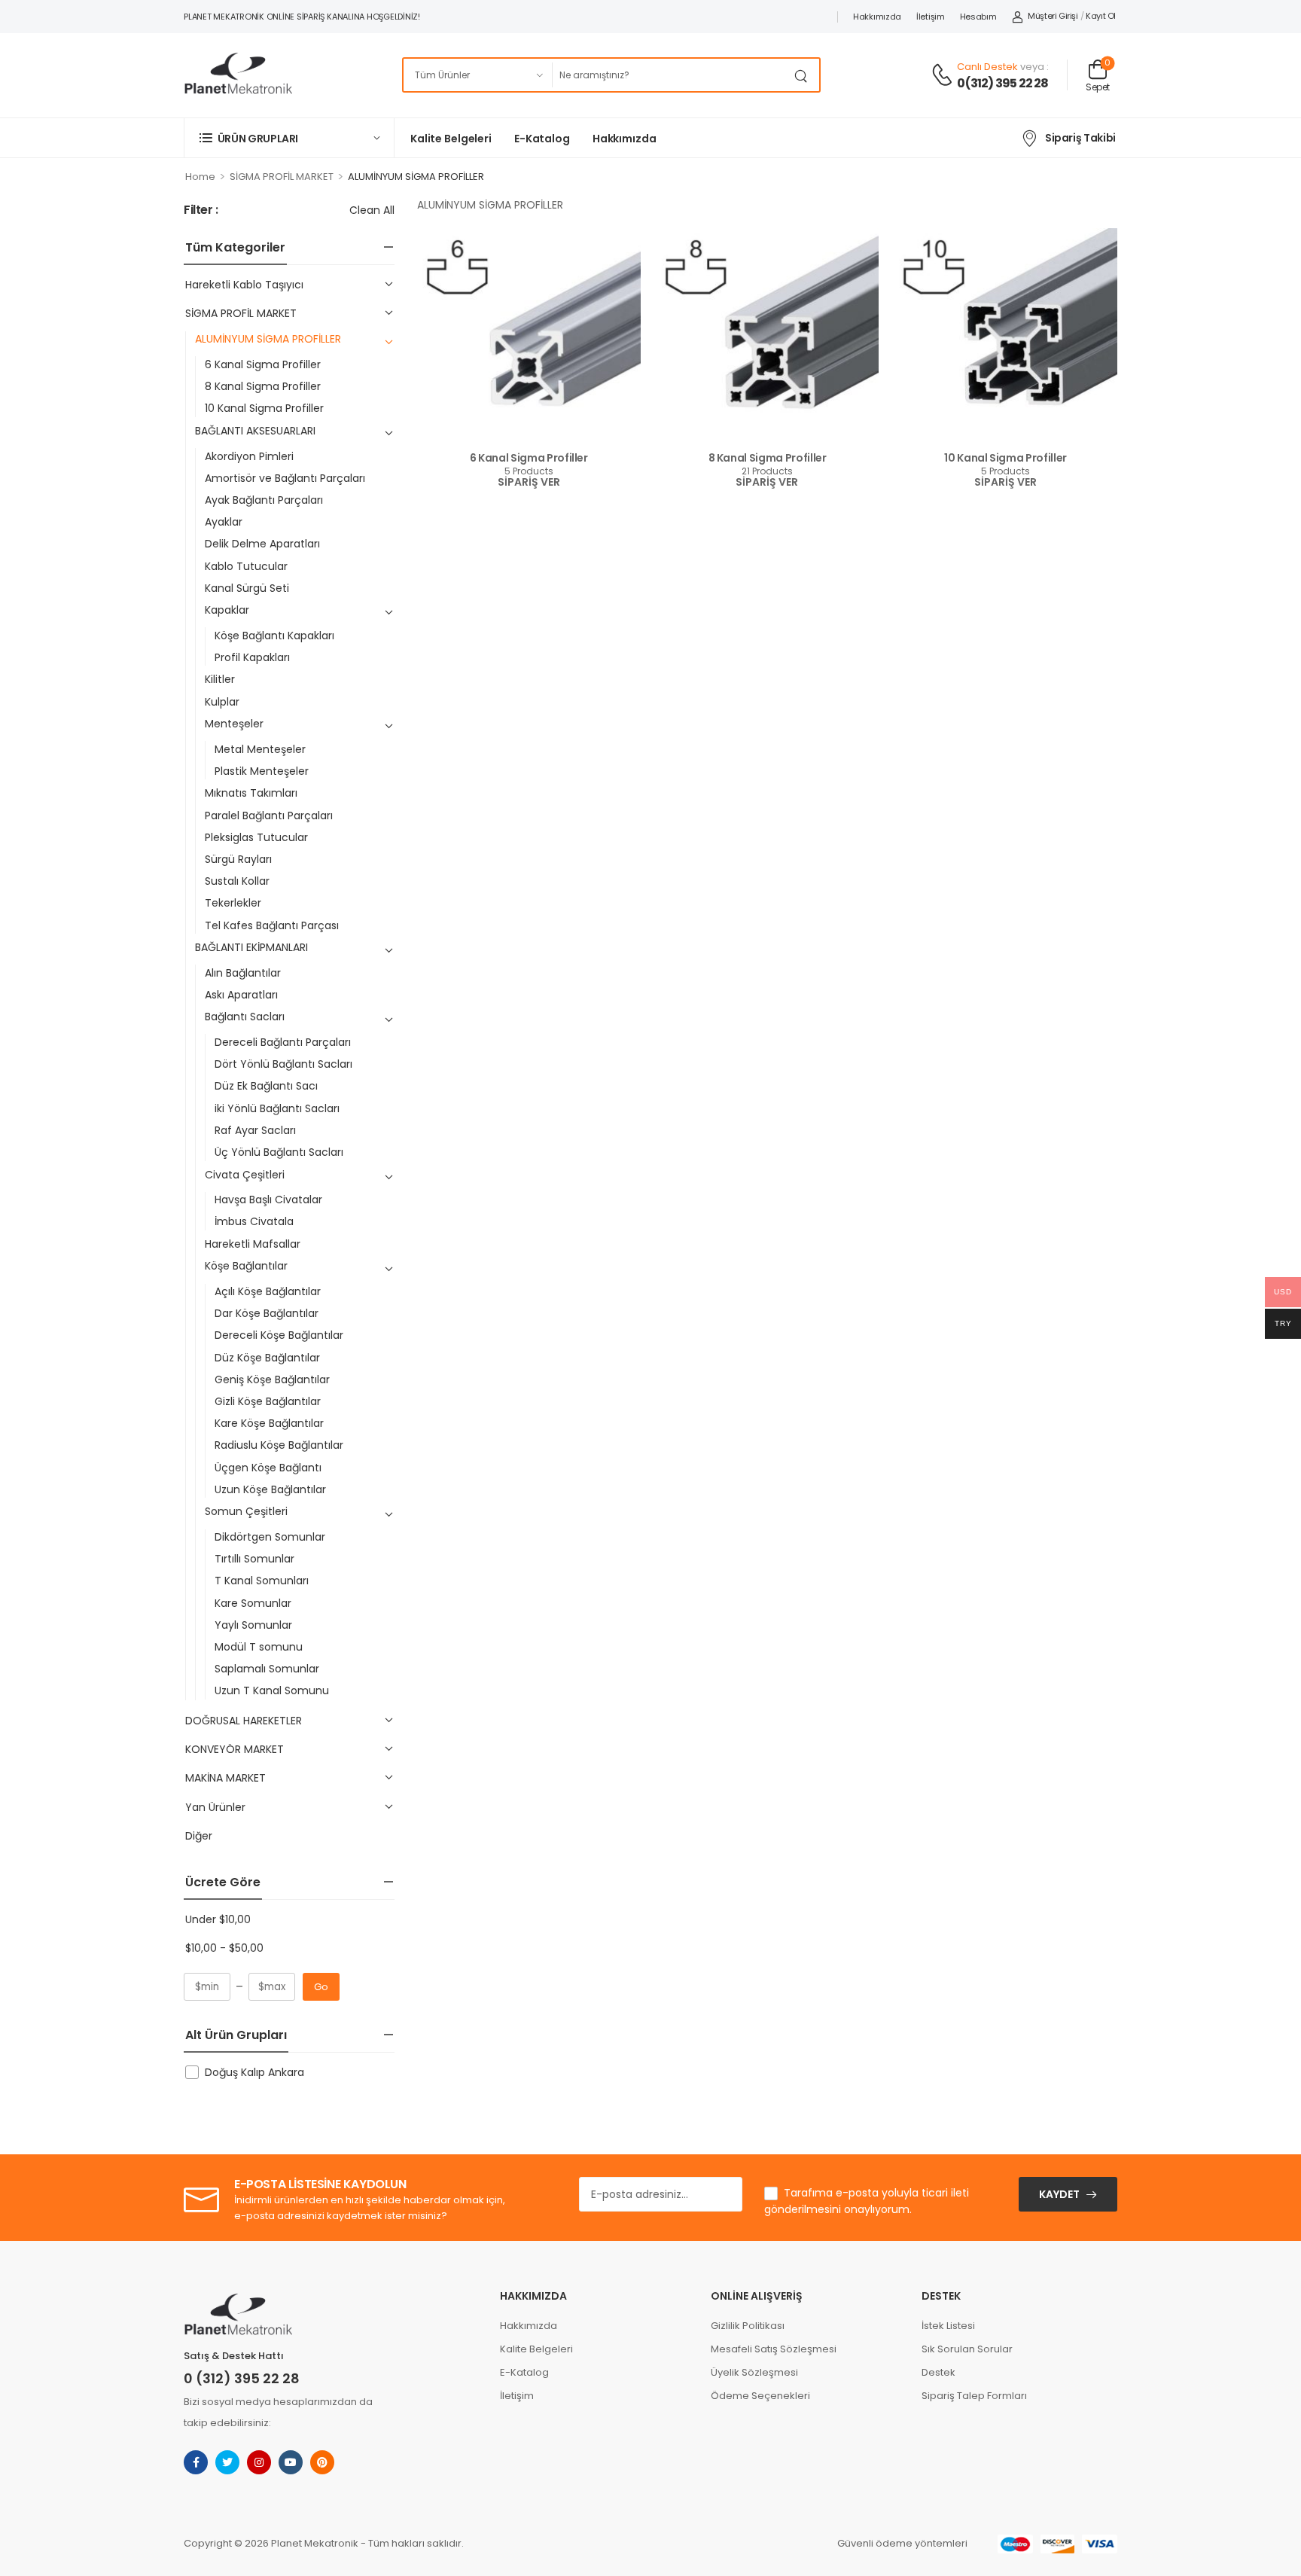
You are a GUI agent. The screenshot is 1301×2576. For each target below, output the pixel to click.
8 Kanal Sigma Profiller (263, 386)
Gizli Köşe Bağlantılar (268, 1401)
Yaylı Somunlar (253, 1625)
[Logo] (238, 75)
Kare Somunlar (253, 1603)
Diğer (199, 1836)
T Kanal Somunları (262, 1581)
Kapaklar (227, 610)
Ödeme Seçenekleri (760, 2396)
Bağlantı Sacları (245, 1017)
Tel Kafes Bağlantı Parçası (272, 925)
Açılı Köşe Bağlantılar (268, 1291)
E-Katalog (542, 139)
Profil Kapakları (252, 657)
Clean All (372, 210)
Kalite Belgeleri (451, 139)
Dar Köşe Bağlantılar (267, 1313)
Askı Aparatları (241, 995)
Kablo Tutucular (246, 566)
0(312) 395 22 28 (1002, 84)
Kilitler (220, 679)
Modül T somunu (259, 1647)
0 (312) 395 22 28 (242, 2378)
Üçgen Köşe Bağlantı (268, 1468)
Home (200, 177)
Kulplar (222, 702)
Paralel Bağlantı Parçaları (269, 815)
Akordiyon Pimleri (249, 456)
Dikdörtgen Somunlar (270, 1537)
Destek (938, 2372)
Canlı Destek (987, 67)
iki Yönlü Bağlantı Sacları (277, 1108)
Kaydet (1059, 2194)
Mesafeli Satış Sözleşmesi (774, 2349)
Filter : (201, 210)
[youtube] (291, 2462)
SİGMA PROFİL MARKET (282, 177)
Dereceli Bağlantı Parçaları (283, 1042)
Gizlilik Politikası (748, 2326)
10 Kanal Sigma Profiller (264, 408)
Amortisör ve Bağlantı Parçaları (285, 478)
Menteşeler (234, 724)
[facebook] (196, 2462)
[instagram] (259, 2462)
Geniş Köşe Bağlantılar (272, 1379)
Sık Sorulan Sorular (967, 2349)
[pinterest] (322, 2462)
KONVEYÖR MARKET (235, 1749)
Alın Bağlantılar (243, 973)
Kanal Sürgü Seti (247, 588)
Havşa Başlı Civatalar (268, 1200)
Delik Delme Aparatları (262, 544)
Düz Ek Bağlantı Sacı (266, 1086)
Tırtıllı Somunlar (254, 1559)
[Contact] (944, 76)
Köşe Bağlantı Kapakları (274, 636)
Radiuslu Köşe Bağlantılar (279, 1445)
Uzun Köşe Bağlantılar (270, 1489)
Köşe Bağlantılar (246, 1266)
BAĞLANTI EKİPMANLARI (251, 947)
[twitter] (227, 2462)
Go (321, 1987)
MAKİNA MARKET (225, 1778)
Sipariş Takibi (1080, 138)
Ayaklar (224, 522)
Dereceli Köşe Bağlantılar (279, 1335)
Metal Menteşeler (260, 749)
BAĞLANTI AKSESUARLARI (255, 431)
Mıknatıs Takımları (251, 793)
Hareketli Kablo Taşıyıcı (244, 285)
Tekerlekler (233, 903)
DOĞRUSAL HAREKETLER (244, 1721)
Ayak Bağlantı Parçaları (264, 500)
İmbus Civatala (254, 1221)
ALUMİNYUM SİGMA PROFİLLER (268, 339)
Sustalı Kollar (237, 881)
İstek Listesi (948, 2326)
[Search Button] (804, 75)
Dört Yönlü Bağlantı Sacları (283, 1064)
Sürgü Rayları (238, 859)
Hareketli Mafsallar (253, 1244)
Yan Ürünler (215, 1807)
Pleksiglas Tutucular (256, 837)
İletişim (931, 17)
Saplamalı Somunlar (267, 1669)
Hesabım (978, 17)
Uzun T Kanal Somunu (272, 1690)
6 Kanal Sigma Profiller (263, 364)
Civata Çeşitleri (245, 1175)
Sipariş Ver (529, 483)
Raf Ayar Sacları (255, 1130)
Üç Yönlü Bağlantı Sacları (279, 1152)
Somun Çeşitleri (246, 1511)
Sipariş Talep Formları (974, 2396)
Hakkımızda (877, 17)
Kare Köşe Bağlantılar (269, 1423)
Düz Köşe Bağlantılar (267, 1358)
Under (218, 1919)
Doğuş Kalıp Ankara (254, 2072)
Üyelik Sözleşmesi (754, 2372)
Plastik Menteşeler (262, 771)
